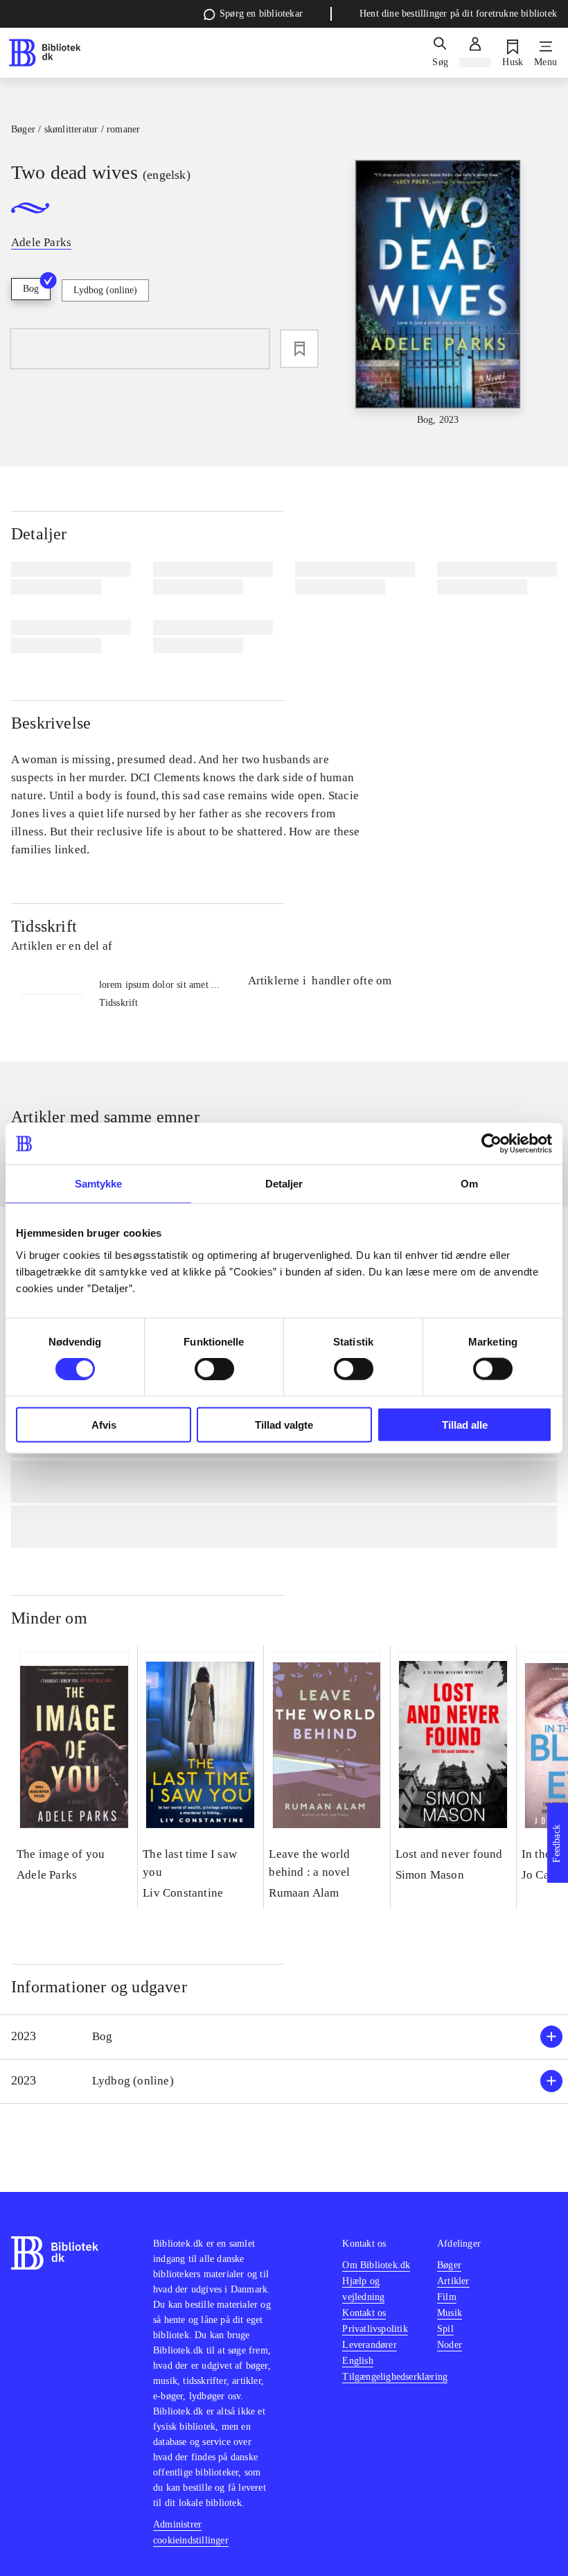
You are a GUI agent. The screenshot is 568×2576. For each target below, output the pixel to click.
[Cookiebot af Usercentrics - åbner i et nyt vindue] (491, 1144)
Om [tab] (469, 1184)
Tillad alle (465, 1424)
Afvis (104, 1424)
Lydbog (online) (105, 290)
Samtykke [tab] (99, 1184)
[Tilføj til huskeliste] (299, 349)
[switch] (214, 1369)
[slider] (438, 294)
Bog (31, 289)
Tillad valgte (284, 1424)
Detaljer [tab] (284, 1184)
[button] (284, 2037)
